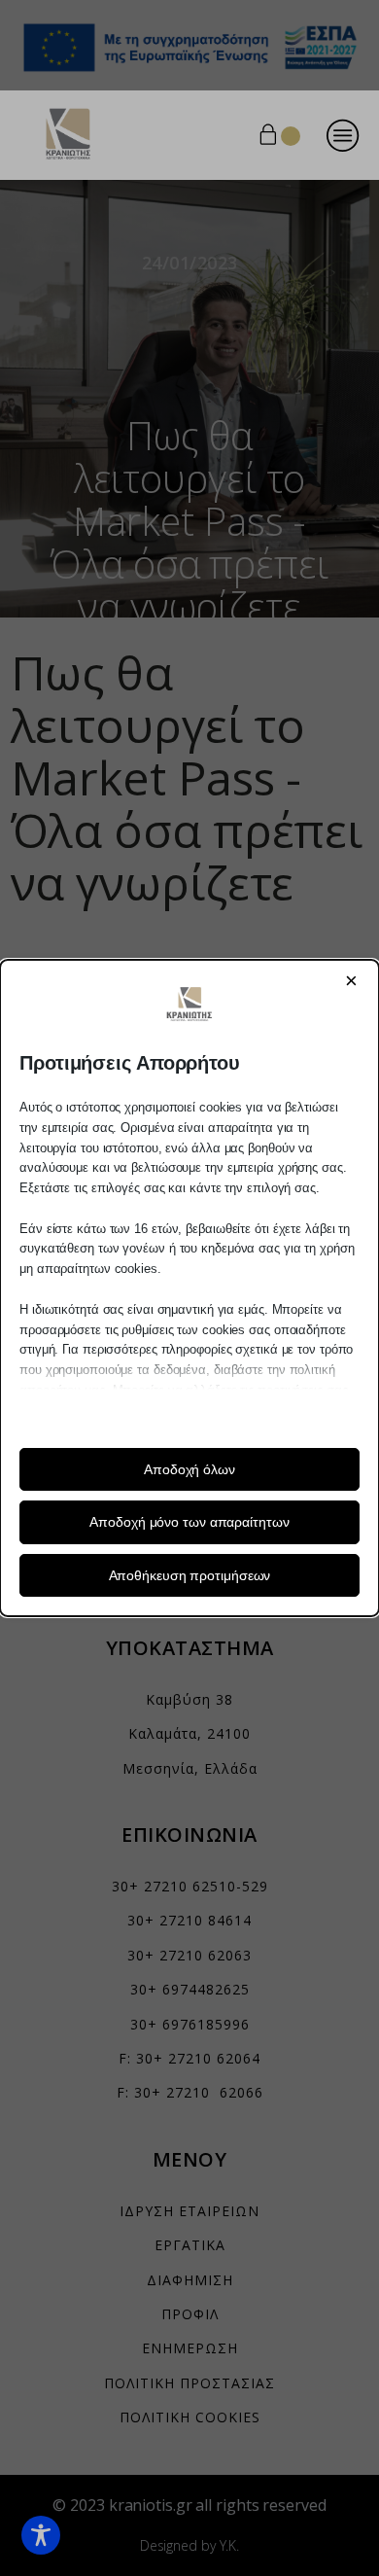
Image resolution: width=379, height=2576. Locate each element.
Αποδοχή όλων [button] (189, 1469)
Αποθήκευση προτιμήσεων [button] (190, 1575)
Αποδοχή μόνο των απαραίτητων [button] (189, 1522)
